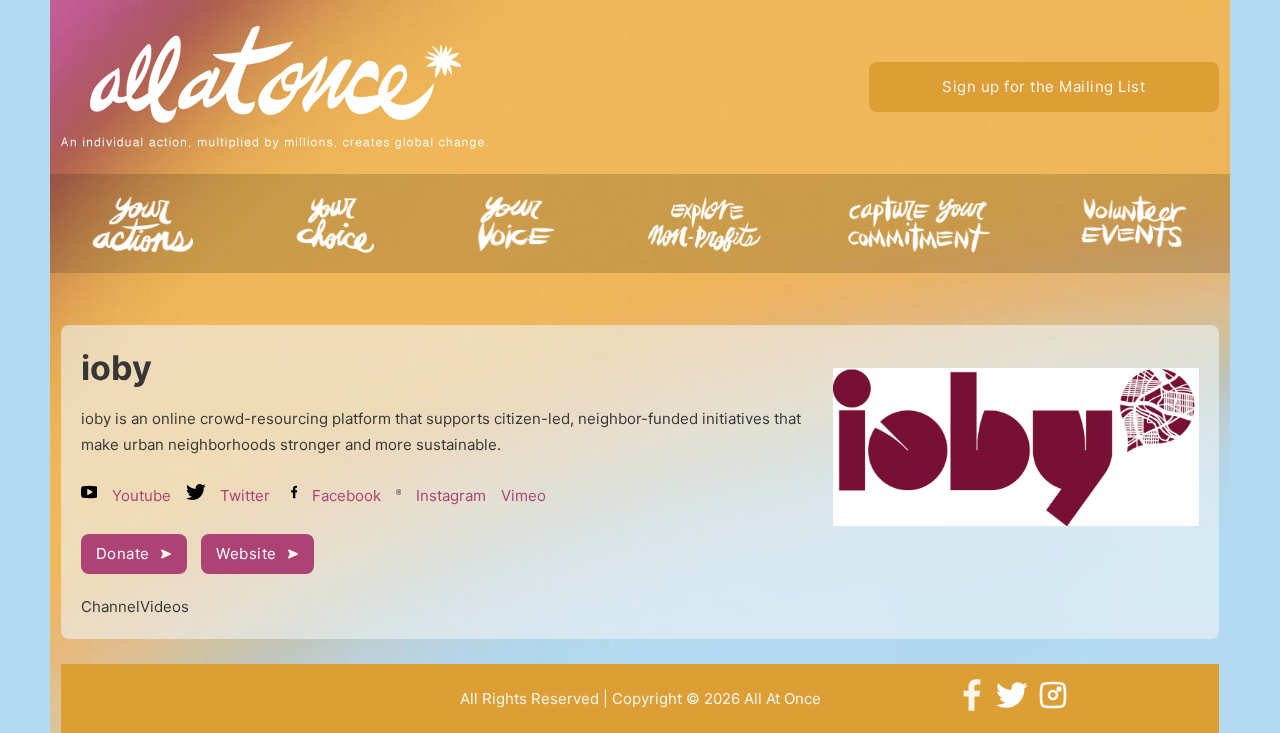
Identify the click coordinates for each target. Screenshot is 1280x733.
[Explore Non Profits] (922, 230)
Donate (123, 553)
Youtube (141, 495)
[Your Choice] (334, 230)
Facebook (346, 495)
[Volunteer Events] (1129, 230)
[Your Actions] (149, 230)
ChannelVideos (135, 606)
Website (246, 553)
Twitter (245, 495)
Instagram (451, 495)
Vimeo (523, 495)
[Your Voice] (518, 230)
